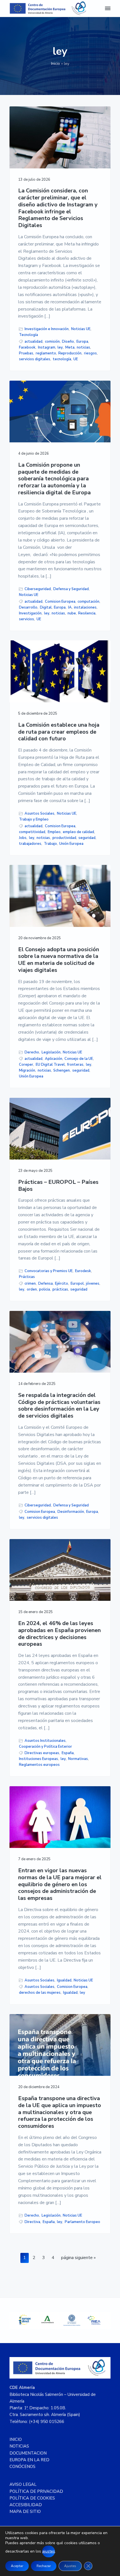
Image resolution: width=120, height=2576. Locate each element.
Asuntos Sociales (39, 814)
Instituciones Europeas (39, 1759)
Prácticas (27, 1277)
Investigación (30, 613)
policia (45, 1289)
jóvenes (93, 1284)
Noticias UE (81, 329)
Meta (70, 347)
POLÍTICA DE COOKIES (32, 2498)
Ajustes (70, 2566)
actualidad (33, 342)
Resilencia (87, 613)
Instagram (47, 347)
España (68, 1753)
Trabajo (50, 844)
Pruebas (26, 353)
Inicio (56, 64)
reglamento (46, 353)
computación (88, 602)
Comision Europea (60, 602)
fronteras (75, 1065)
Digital (46, 607)
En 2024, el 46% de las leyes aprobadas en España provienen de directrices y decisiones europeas (59, 1634)
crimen (30, 1284)
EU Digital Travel (50, 1065)
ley (60, 347)
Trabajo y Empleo (34, 819)
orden (32, 1289)
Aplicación (54, 1059)
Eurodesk (83, 1271)
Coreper (26, 1065)
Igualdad (64, 1980)
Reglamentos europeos (39, 1765)
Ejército (62, 1284)
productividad (64, 838)
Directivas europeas (42, 1753)
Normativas (78, 1759)
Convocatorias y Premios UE (49, 1271)
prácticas (60, 1289)
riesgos (90, 353)
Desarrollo (28, 607)
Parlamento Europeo (82, 2222)
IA (70, 607)
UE (76, 359)
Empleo (54, 832)
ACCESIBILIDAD (26, 2505)
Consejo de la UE (79, 1059)
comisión (52, 342)
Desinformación (71, 1512)
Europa (82, 342)
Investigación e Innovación (47, 329)
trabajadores (30, 844)
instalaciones (85, 607)
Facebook (27, 347)
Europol (77, 1284)
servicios (27, 619)
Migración (27, 1070)
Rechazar (44, 2566)
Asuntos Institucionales (45, 1741)
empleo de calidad (78, 832)
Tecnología (28, 335)
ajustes (49, 2551)
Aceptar (17, 2566)
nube (72, 613)
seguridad (87, 838)
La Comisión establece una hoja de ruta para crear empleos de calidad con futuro (59, 732)
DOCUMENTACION (28, 2453)
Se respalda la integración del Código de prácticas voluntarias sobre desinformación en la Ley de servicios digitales (59, 1406)
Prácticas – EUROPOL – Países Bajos (58, 1186)
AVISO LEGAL (23, 2484)
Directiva (32, 2222)
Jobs (23, 838)
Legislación (51, 1052)
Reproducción (70, 353)
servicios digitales (35, 359)
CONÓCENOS (22, 2467)
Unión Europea (71, 844)
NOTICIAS (19, 2446)
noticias (83, 347)
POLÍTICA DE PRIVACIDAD (36, 2491)
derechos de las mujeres (40, 1993)
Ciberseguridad (38, 589)
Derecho (32, 1052)
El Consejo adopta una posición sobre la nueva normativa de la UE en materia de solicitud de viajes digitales (59, 960)
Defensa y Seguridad (71, 589)
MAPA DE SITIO (25, 2511)
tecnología (62, 359)
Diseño (68, 342)
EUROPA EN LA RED (29, 2460)
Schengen (62, 1070)
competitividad (32, 832)
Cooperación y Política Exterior (45, 1747)
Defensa (45, 1284)
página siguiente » (78, 2259)
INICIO (16, 2439)
